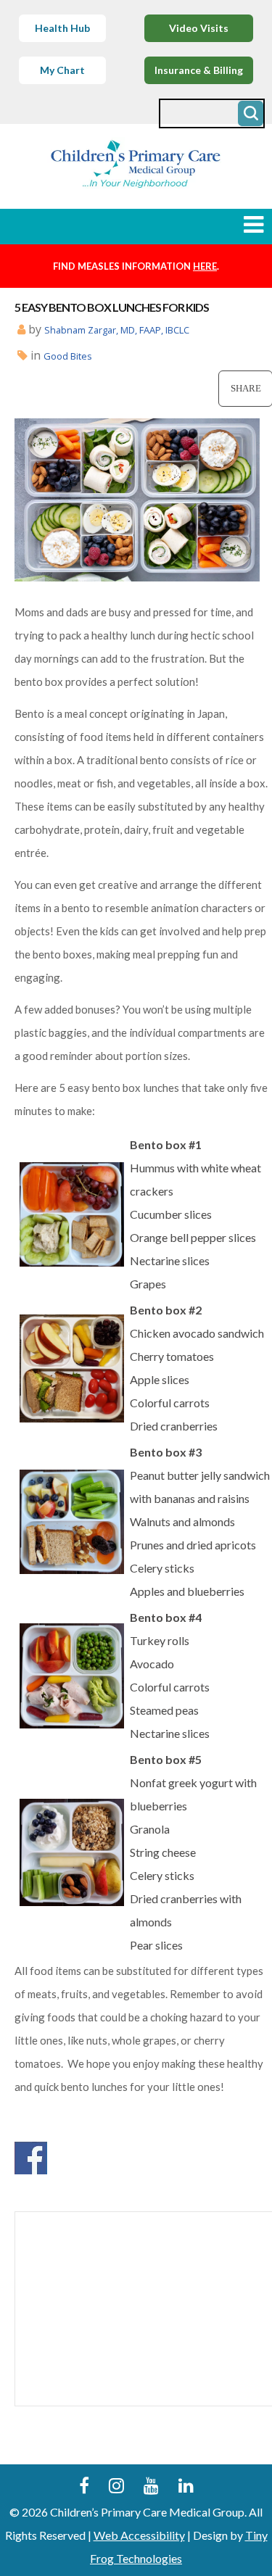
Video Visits (199, 28)
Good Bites (68, 356)
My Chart (62, 70)
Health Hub (62, 28)
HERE (205, 266)
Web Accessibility (139, 2535)
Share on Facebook (31, 2158)
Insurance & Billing (199, 70)
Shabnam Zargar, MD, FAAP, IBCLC (117, 330)
